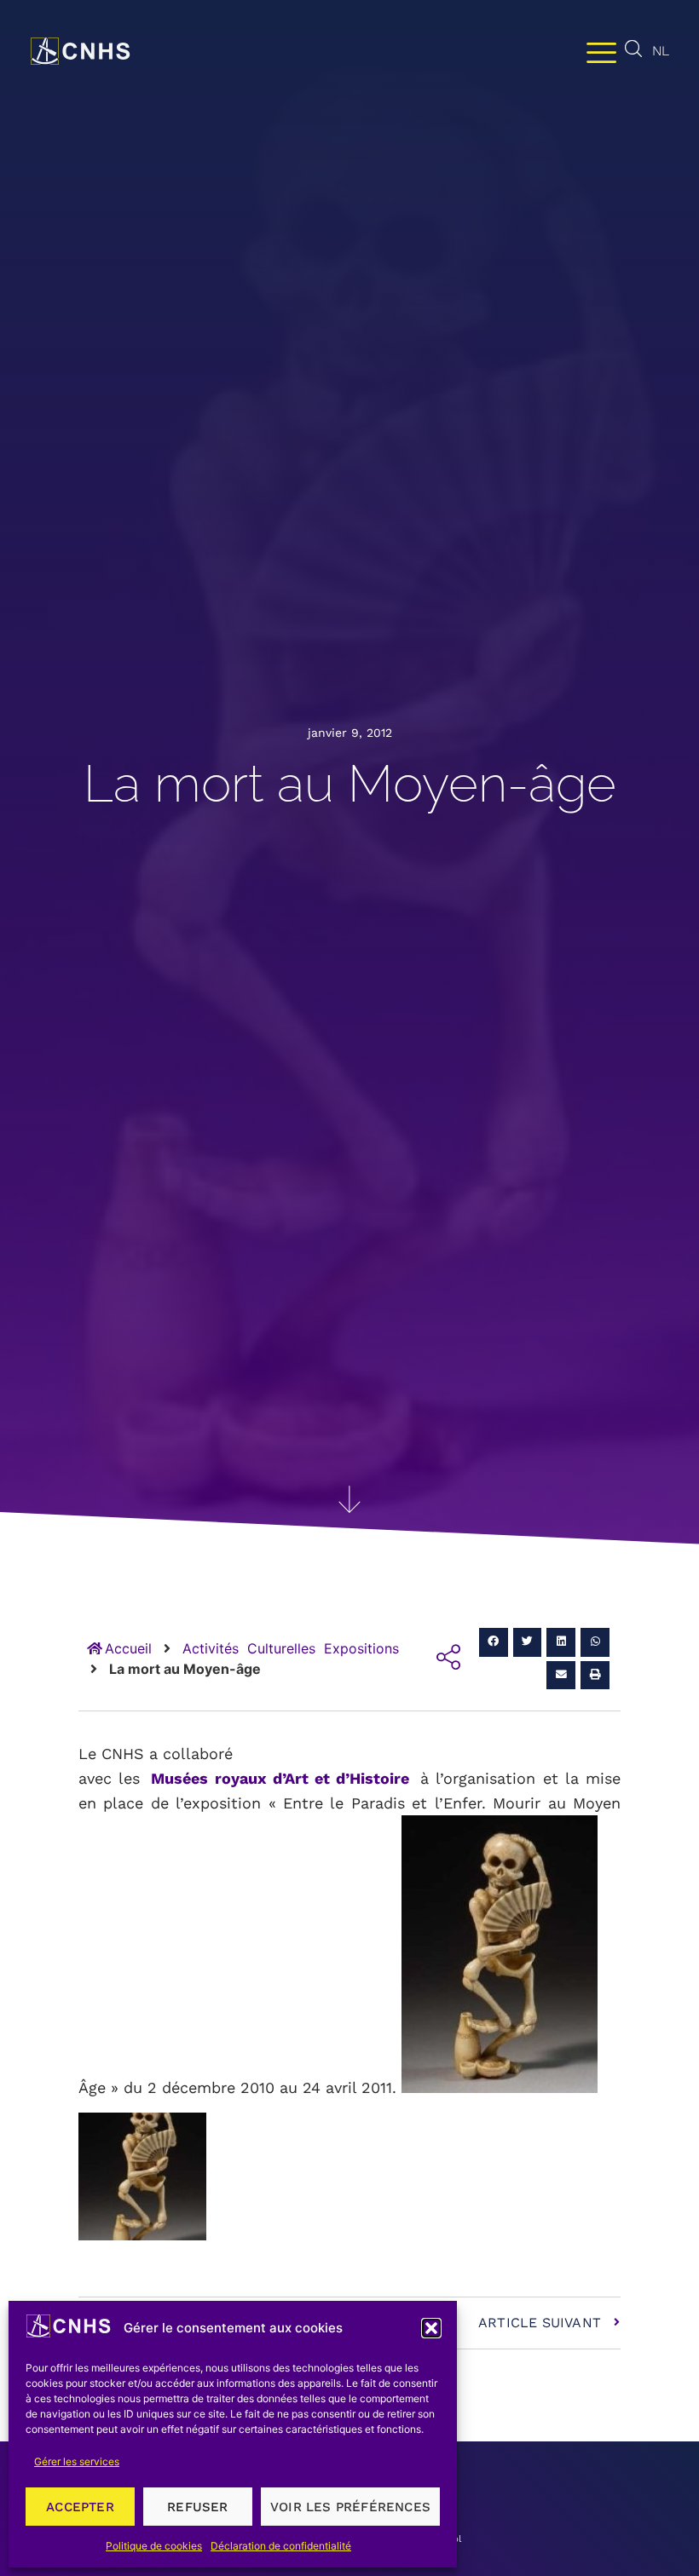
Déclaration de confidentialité (281, 2546)
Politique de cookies (154, 2546)
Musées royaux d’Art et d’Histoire (280, 1778)
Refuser (197, 2507)
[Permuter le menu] (601, 52)
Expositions (361, 1648)
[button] (431, 2328)
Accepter (80, 2507)
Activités (211, 1648)
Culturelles (281, 1648)
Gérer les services (77, 2461)
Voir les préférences (350, 2507)
